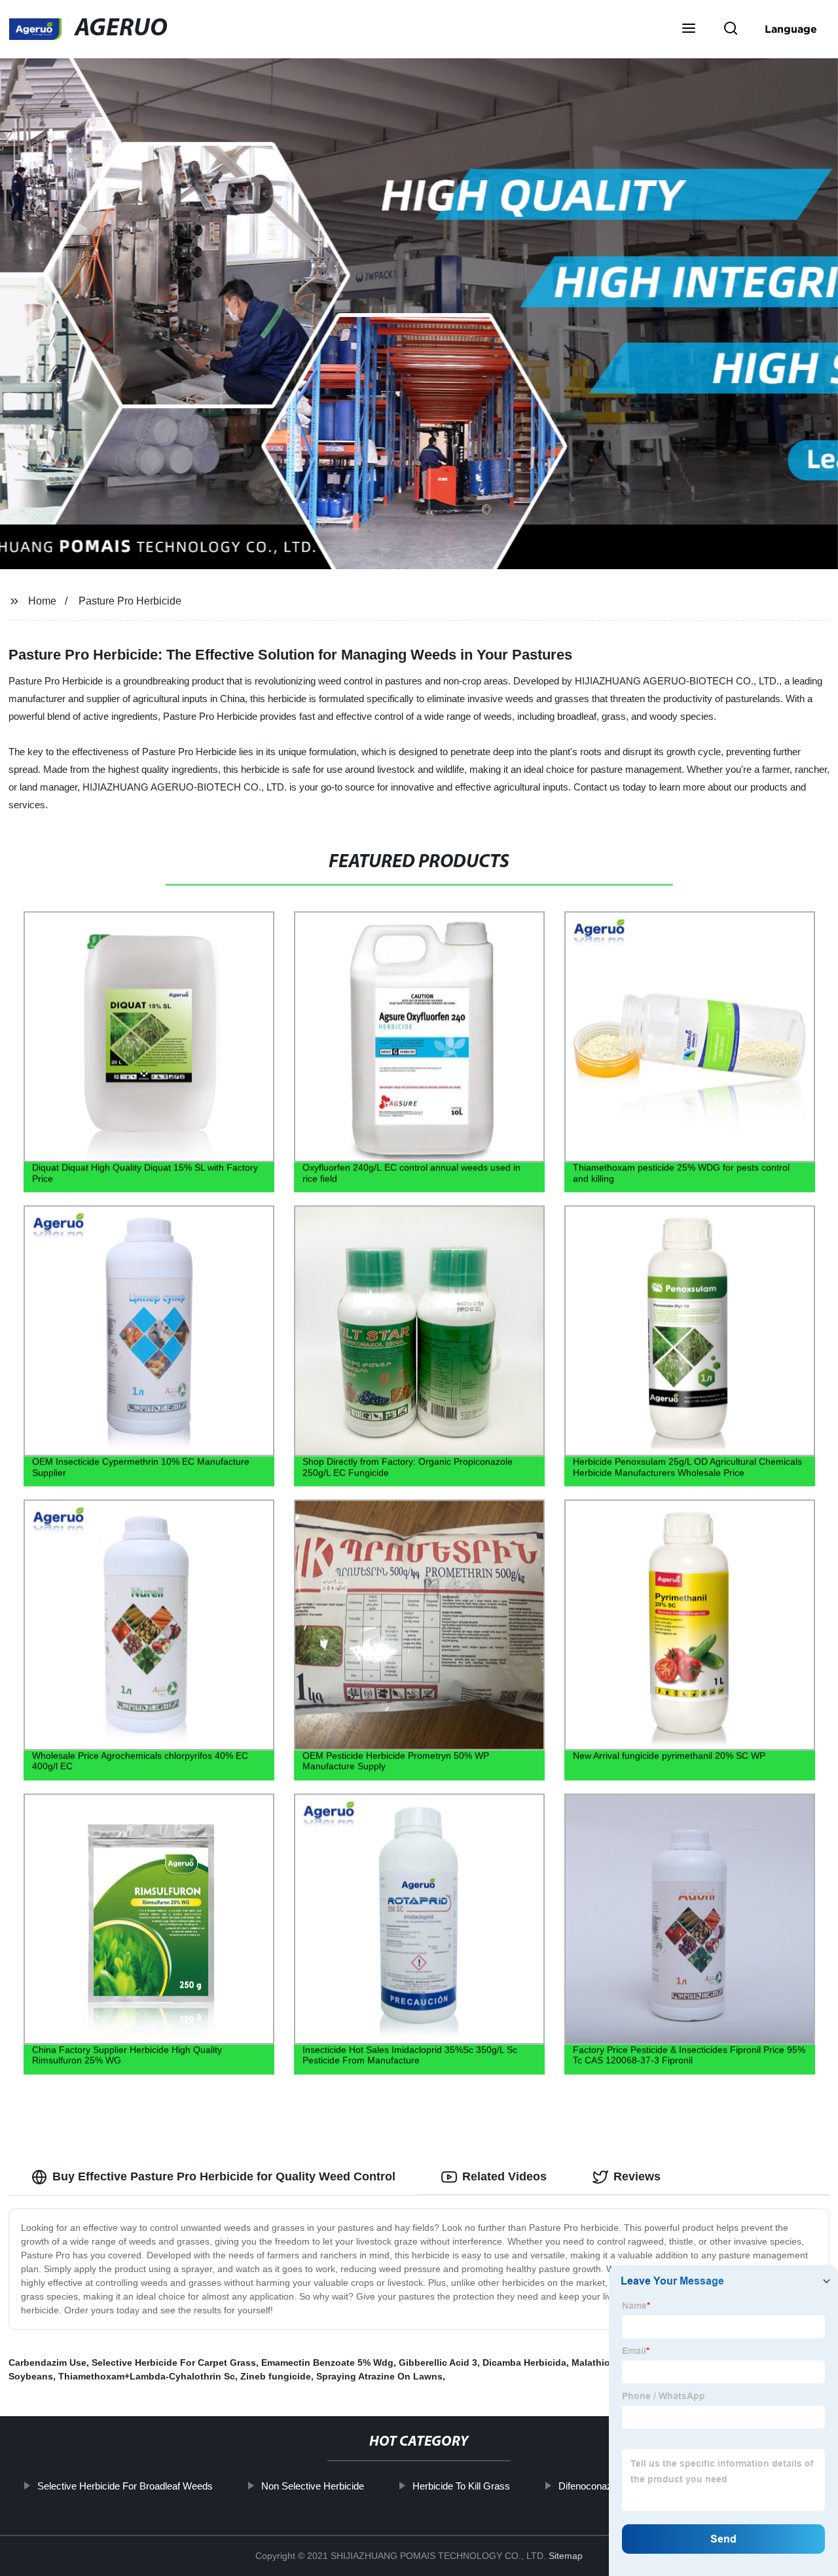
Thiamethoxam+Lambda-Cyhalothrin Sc (147, 2376)
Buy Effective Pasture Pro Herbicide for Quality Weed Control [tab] (224, 2176)
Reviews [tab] (637, 2176)
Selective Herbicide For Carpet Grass (174, 2362)
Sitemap (566, 2556)
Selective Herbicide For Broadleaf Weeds (124, 2486)
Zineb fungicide (276, 2376)
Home (42, 601)
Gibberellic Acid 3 (438, 2362)
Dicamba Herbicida (524, 2362)
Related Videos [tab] (504, 2176)
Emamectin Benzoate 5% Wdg (327, 2362)
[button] (689, 29)
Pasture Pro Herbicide (130, 601)
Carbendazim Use (47, 2362)
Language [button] (791, 29)
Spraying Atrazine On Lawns (379, 2376)
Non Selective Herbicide (312, 2486)
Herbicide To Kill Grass (461, 2486)
